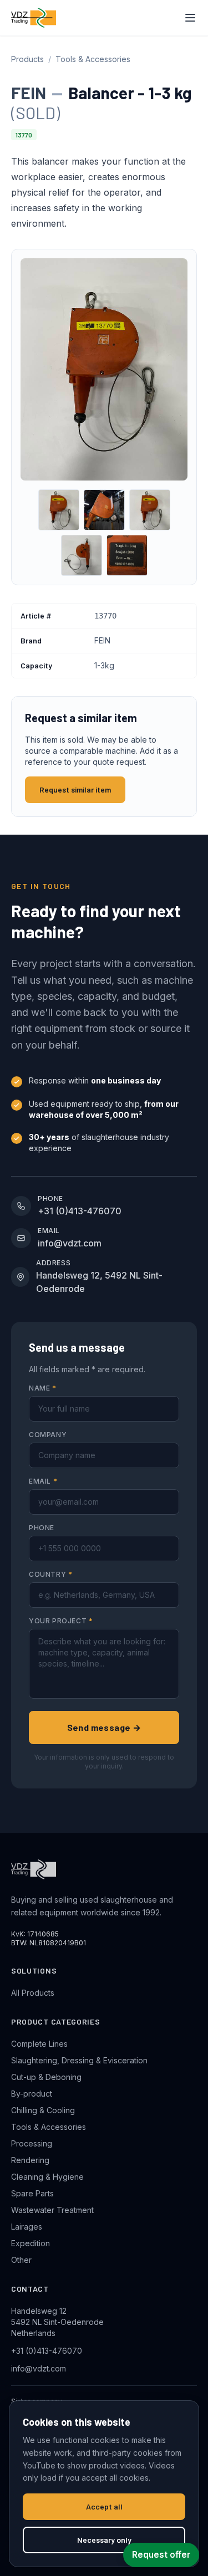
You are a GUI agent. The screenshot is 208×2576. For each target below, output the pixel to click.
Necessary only (104, 2540)
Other (21, 2260)
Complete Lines (39, 2044)
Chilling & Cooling (43, 2110)
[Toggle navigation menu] (190, 18)
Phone (42, 1528)
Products (27, 59)
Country (50, 1574)
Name (43, 1388)
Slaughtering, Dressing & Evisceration (79, 2060)
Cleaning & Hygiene (47, 2177)
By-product (32, 2094)
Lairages (27, 2227)
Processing (32, 2143)
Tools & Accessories (93, 59)
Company (48, 1435)
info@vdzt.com (39, 2368)
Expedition (31, 2243)
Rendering (30, 2160)
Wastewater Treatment (52, 2210)
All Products (33, 1993)
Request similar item (75, 789)
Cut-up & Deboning (46, 2077)
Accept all (104, 2506)
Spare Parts (32, 2193)
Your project (61, 1621)
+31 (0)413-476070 (47, 2351)
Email (43, 1481)
